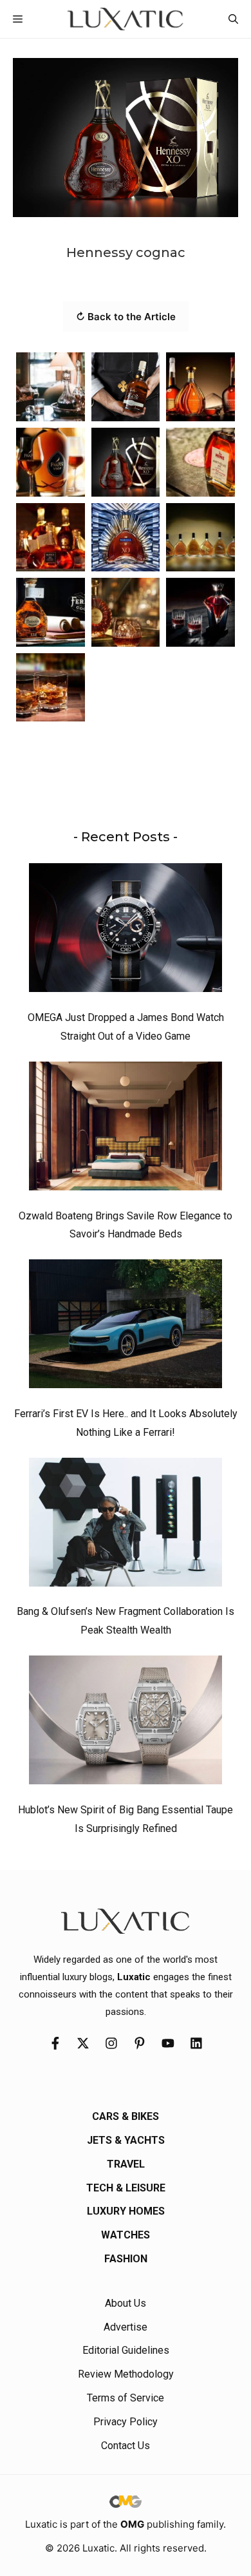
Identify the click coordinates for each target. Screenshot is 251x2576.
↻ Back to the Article (126, 317)
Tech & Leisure (126, 2188)
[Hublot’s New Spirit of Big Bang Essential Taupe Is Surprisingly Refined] (126, 1723)
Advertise (126, 2327)
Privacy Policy (126, 2422)
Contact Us (126, 2446)
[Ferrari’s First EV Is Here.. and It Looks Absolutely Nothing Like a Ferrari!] (126, 1327)
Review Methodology (126, 2374)
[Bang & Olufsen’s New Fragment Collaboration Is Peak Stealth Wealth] (126, 1525)
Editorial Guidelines (126, 2350)
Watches (126, 2235)
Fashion (126, 2259)
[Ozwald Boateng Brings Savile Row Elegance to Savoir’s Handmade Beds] (126, 1129)
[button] (233, 19)
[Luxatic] (125, 19)
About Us (126, 2303)
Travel (126, 2164)
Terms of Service (126, 2398)
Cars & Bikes (126, 2116)
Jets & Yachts (126, 2140)
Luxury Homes (126, 2211)
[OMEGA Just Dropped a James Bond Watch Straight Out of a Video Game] (126, 931)
